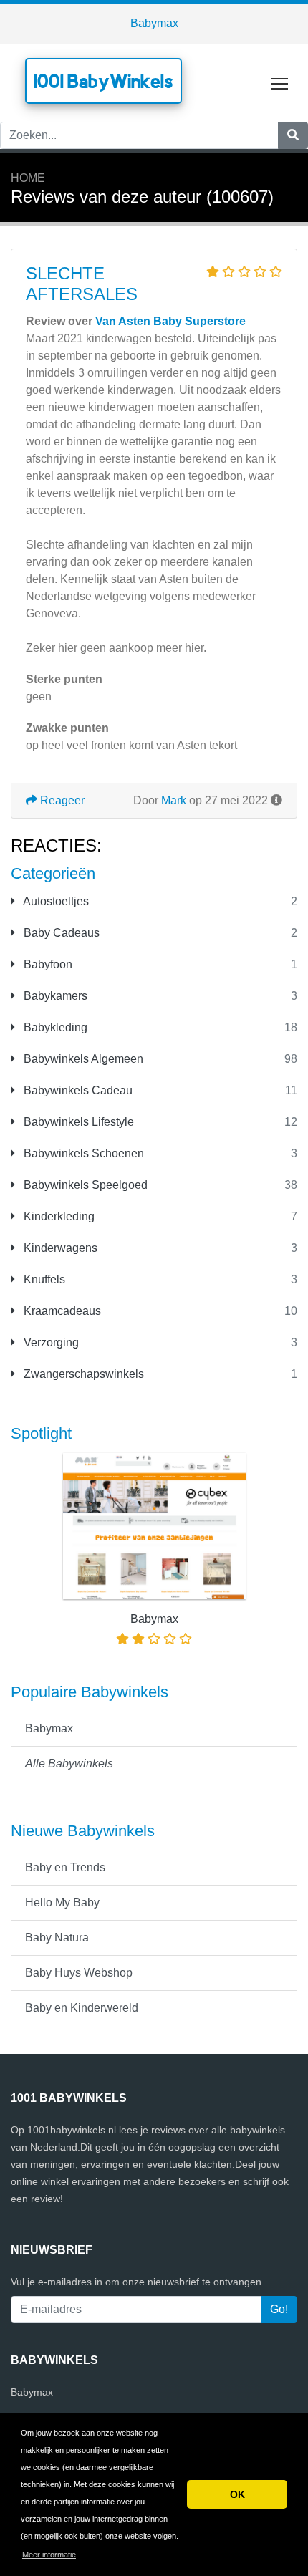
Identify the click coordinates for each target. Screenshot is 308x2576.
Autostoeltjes (55, 901)
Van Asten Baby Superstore (170, 321)
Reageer (61, 800)
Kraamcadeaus (61, 1311)
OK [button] (237, 2494)
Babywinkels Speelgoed (84, 1185)
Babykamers (54, 996)
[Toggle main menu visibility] (280, 83)
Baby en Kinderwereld (82, 2008)
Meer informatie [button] (49, 2555)
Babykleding (54, 1027)
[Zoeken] (293, 135)
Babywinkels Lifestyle (77, 1122)
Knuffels (43, 1279)
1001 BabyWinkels (104, 81)
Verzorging (50, 1342)
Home (28, 178)
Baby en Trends (65, 1867)
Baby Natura (57, 1938)
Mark (174, 800)
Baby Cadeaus (60, 933)
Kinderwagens (59, 1248)
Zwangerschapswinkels (82, 1374)
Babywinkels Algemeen (82, 1059)
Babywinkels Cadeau (77, 1090)
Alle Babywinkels (69, 1764)
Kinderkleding (58, 1216)
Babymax (154, 23)
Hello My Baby (62, 1902)
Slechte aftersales (82, 284)
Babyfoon (47, 964)
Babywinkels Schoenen (82, 1153)
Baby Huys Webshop (79, 1973)
